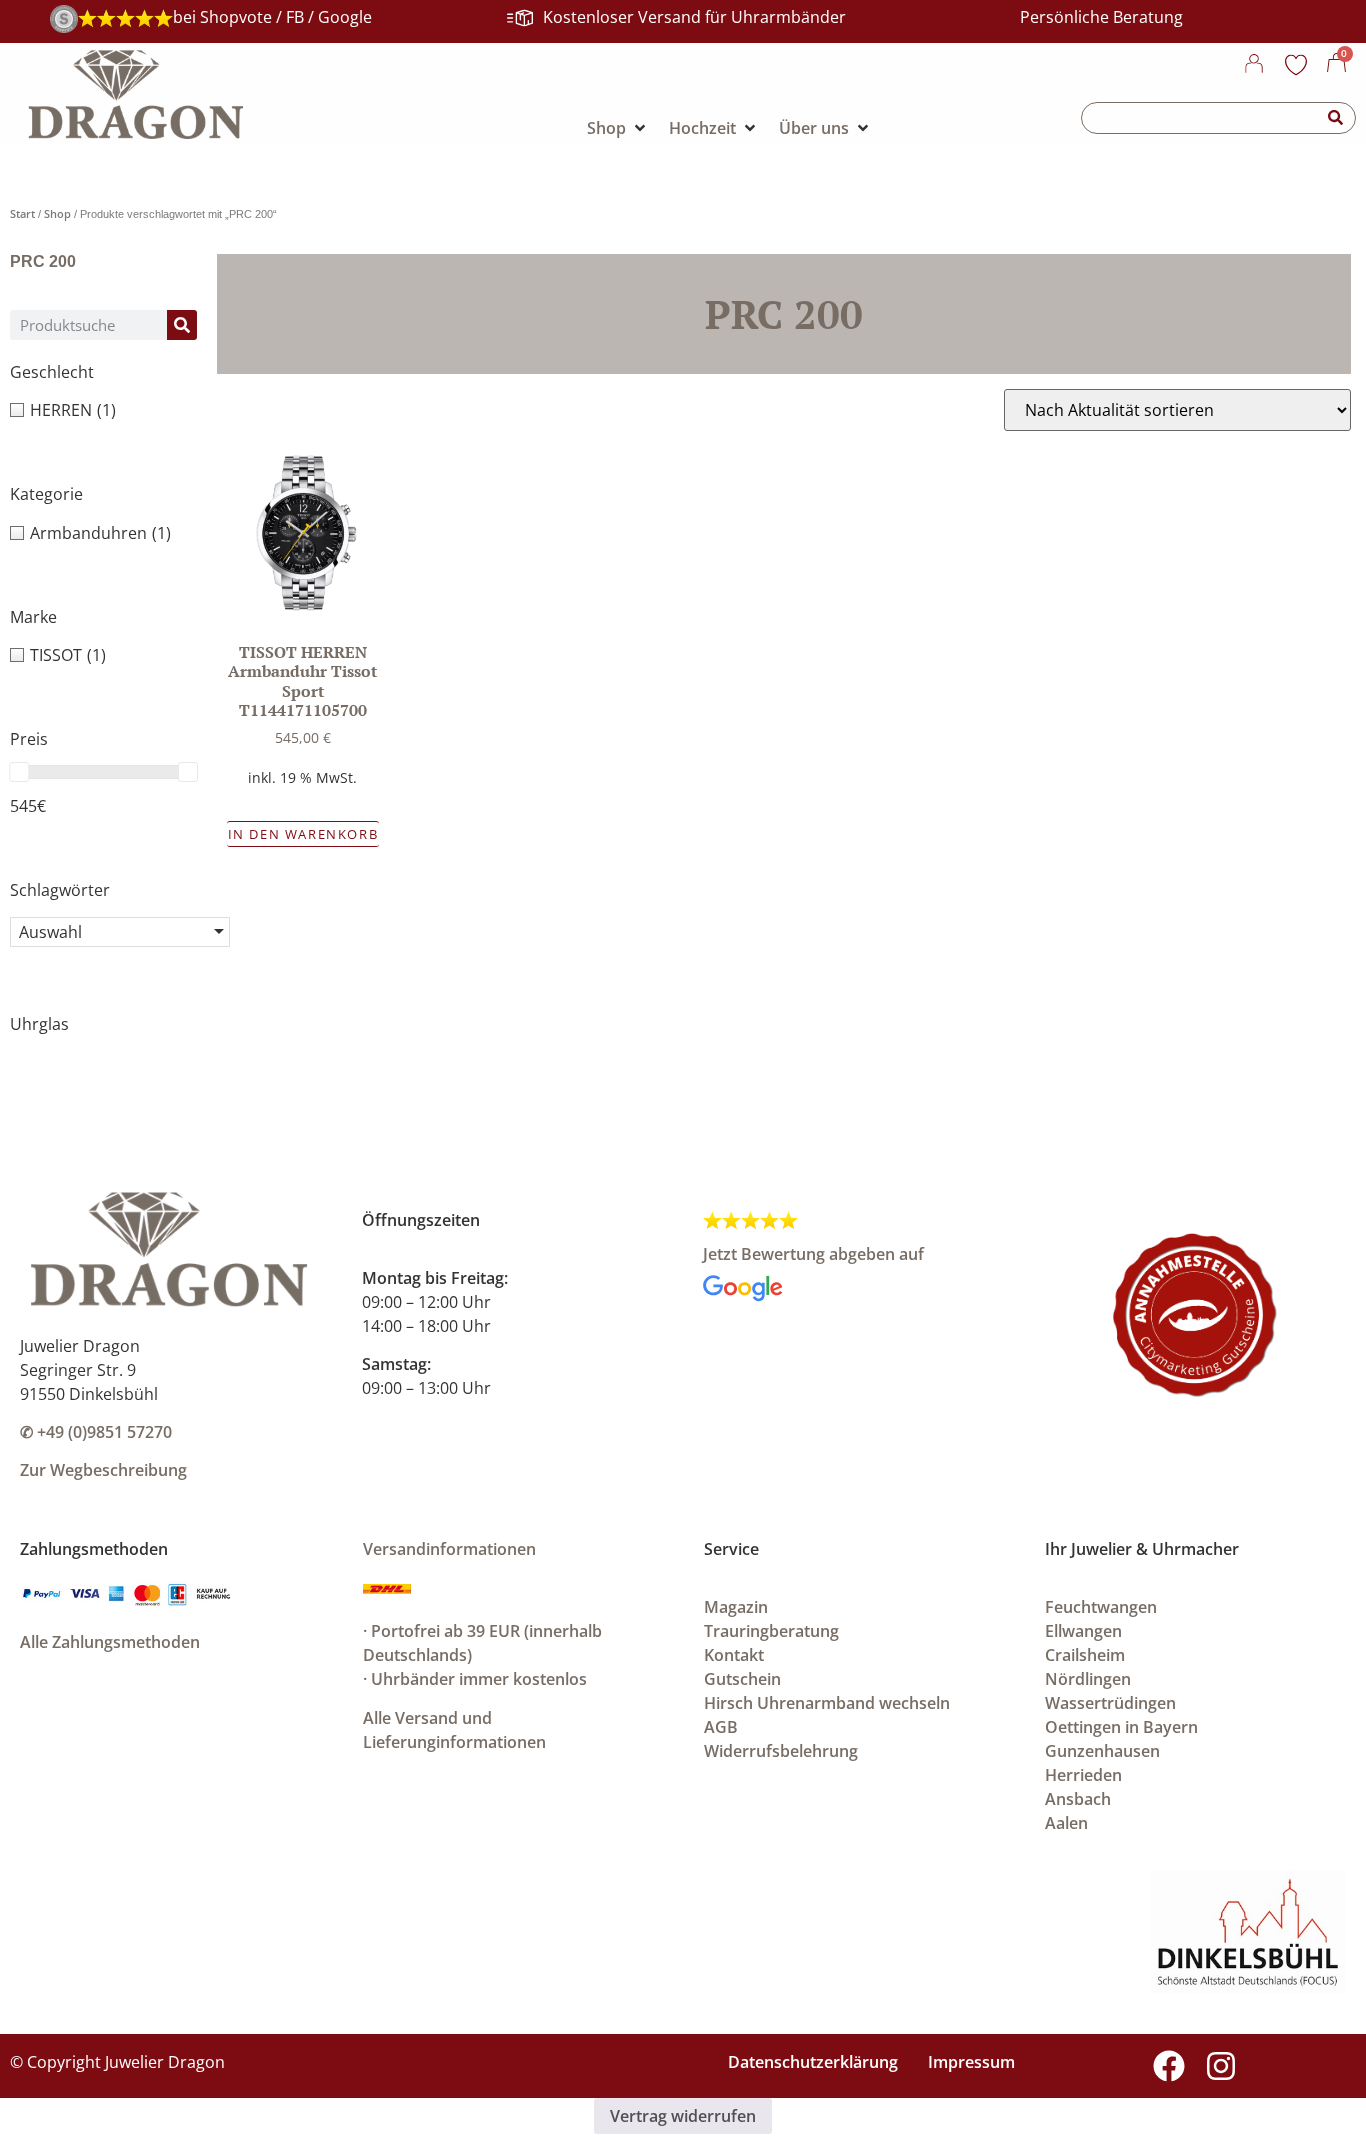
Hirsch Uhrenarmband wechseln (827, 1703)
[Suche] (1336, 118)
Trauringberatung (771, 1631)
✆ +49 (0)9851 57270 (96, 1432)
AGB (721, 1727)
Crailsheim (1085, 1655)
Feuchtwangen (1101, 1607)
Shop (57, 213)
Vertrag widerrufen (683, 2116)
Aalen (1066, 1823)
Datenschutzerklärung (813, 2062)
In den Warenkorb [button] (303, 834)
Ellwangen (1083, 1631)
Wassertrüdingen (1110, 1703)
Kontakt (734, 1655)
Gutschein (742, 1679)
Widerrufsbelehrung (781, 1751)
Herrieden (1083, 1775)
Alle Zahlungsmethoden (110, 1642)
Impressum (971, 2062)
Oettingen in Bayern (1121, 1727)
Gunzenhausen (1102, 1751)
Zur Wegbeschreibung (103, 1470)
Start (22, 213)
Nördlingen (1088, 1679)
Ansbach (1078, 1799)
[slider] (19, 772)
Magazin (736, 1607)
